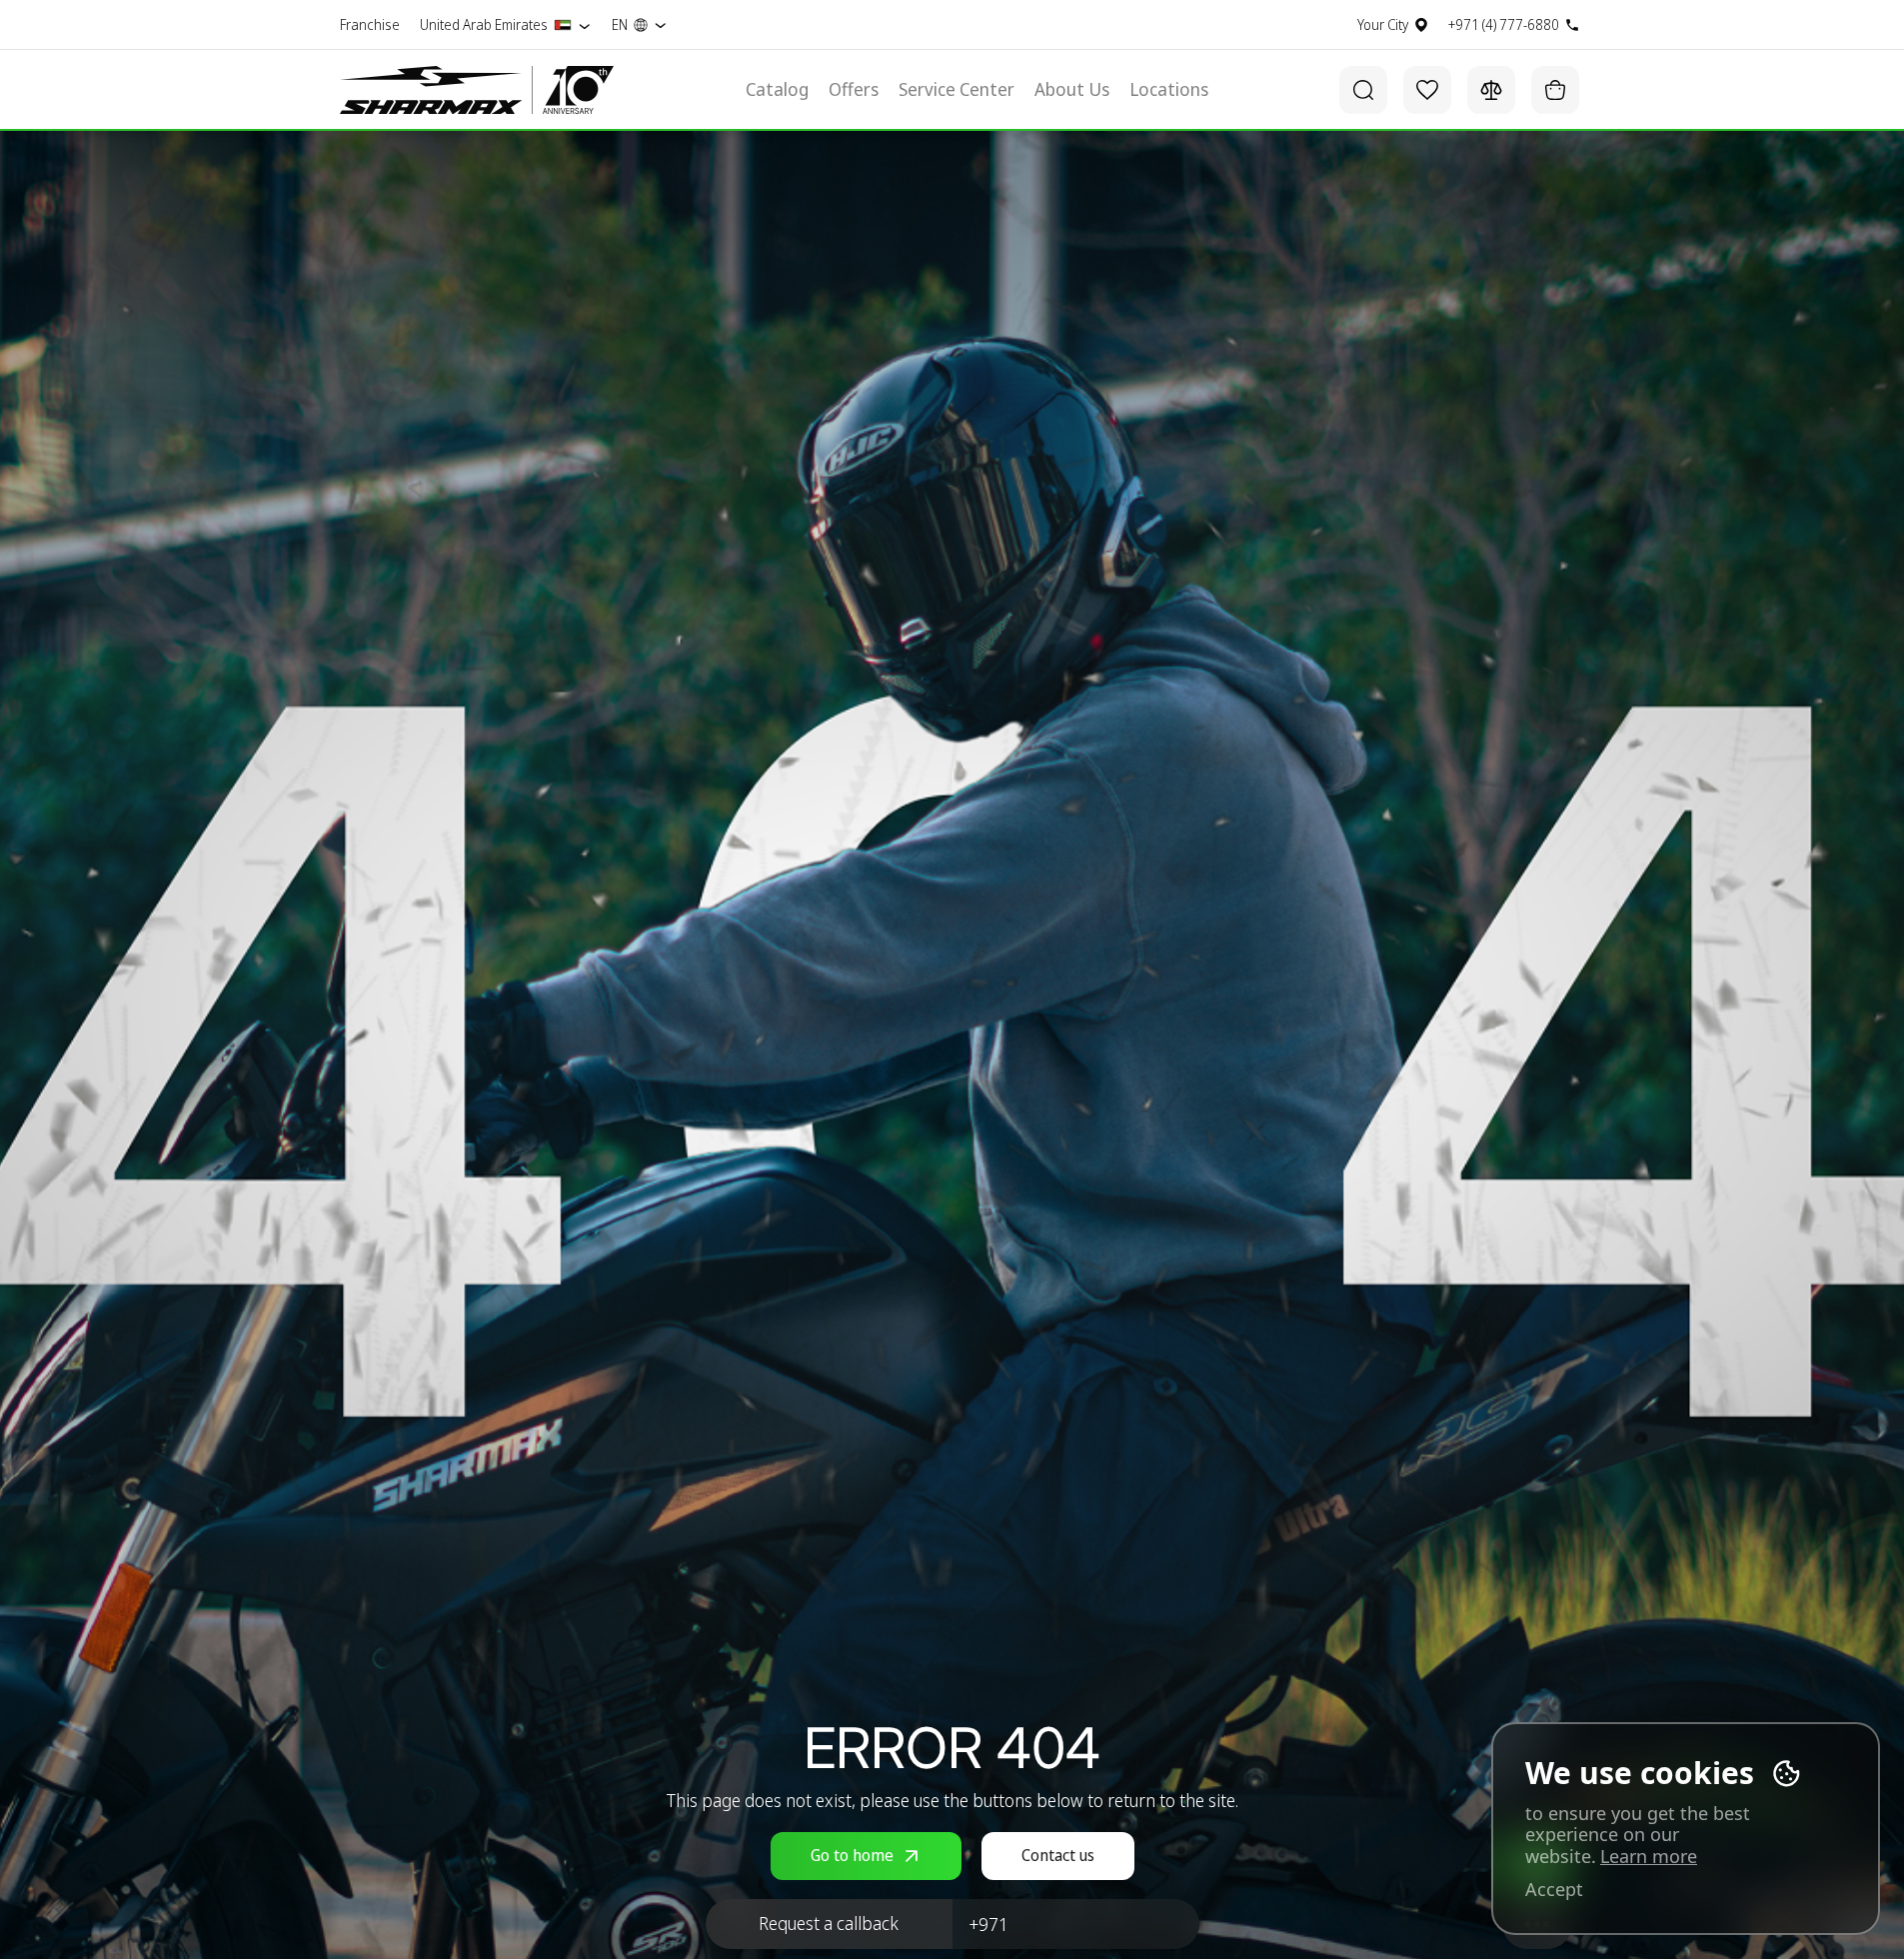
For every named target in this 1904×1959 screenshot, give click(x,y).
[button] (829, 1924)
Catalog (777, 90)
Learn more (1649, 1856)
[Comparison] (1491, 90)
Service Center (956, 90)
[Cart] (1555, 90)
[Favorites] (1427, 90)
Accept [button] (1554, 1890)
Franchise (370, 25)
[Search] (1363, 90)
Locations (1169, 90)
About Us (1072, 90)
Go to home (852, 1855)
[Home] (431, 90)
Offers (854, 90)
